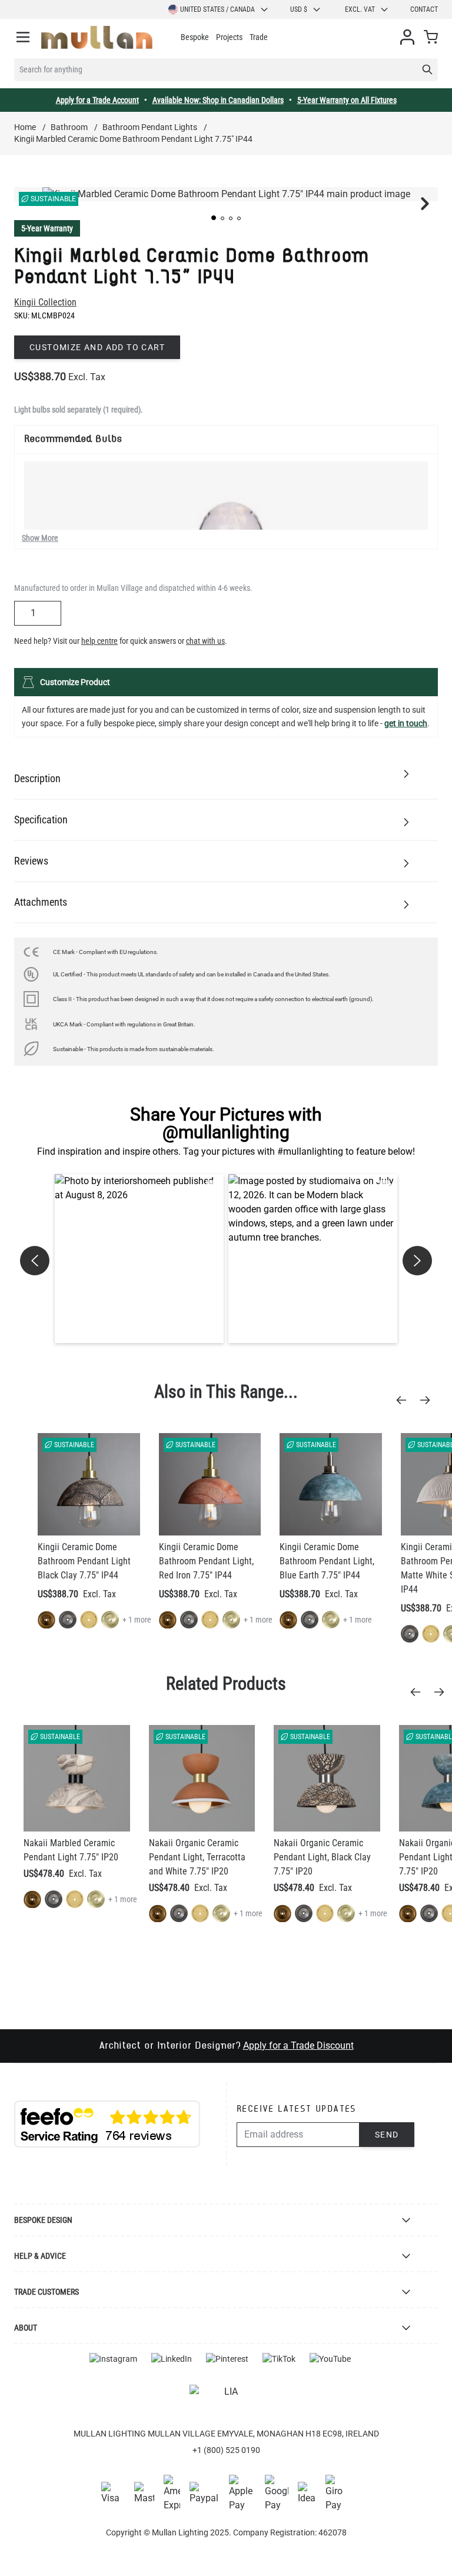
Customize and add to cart (97, 347)
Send (387, 2135)
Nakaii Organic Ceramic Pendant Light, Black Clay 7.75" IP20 (322, 1857)
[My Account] (407, 37)
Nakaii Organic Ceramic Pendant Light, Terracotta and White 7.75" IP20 (197, 1857)
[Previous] (405, 1400)
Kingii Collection (45, 302)
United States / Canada (217, 9)
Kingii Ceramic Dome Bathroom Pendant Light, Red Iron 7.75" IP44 (206, 1561)
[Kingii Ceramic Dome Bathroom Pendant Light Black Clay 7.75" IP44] (89, 1484)
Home (25, 127)
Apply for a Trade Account (97, 100)
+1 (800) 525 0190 (226, 2450)
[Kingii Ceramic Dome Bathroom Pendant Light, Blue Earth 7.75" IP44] (331, 1484)
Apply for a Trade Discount (298, 2045)
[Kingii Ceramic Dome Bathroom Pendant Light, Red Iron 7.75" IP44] (210, 1484)
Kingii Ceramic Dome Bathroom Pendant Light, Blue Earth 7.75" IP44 (327, 1561)
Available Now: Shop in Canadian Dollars (218, 100)
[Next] (428, 1400)
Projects (229, 37)
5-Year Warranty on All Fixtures (347, 100)
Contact (424, 9)
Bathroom (69, 127)
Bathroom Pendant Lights (150, 127)
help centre (99, 641)
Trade (259, 37)
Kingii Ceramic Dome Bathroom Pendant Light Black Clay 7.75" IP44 (84, 1561)
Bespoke (195, 37)
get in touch (406, 723)
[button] (214, 218)
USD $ (299, 9)
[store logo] (97, 37)
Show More (40, 538)
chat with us (205, 641)
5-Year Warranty (47, 228)
